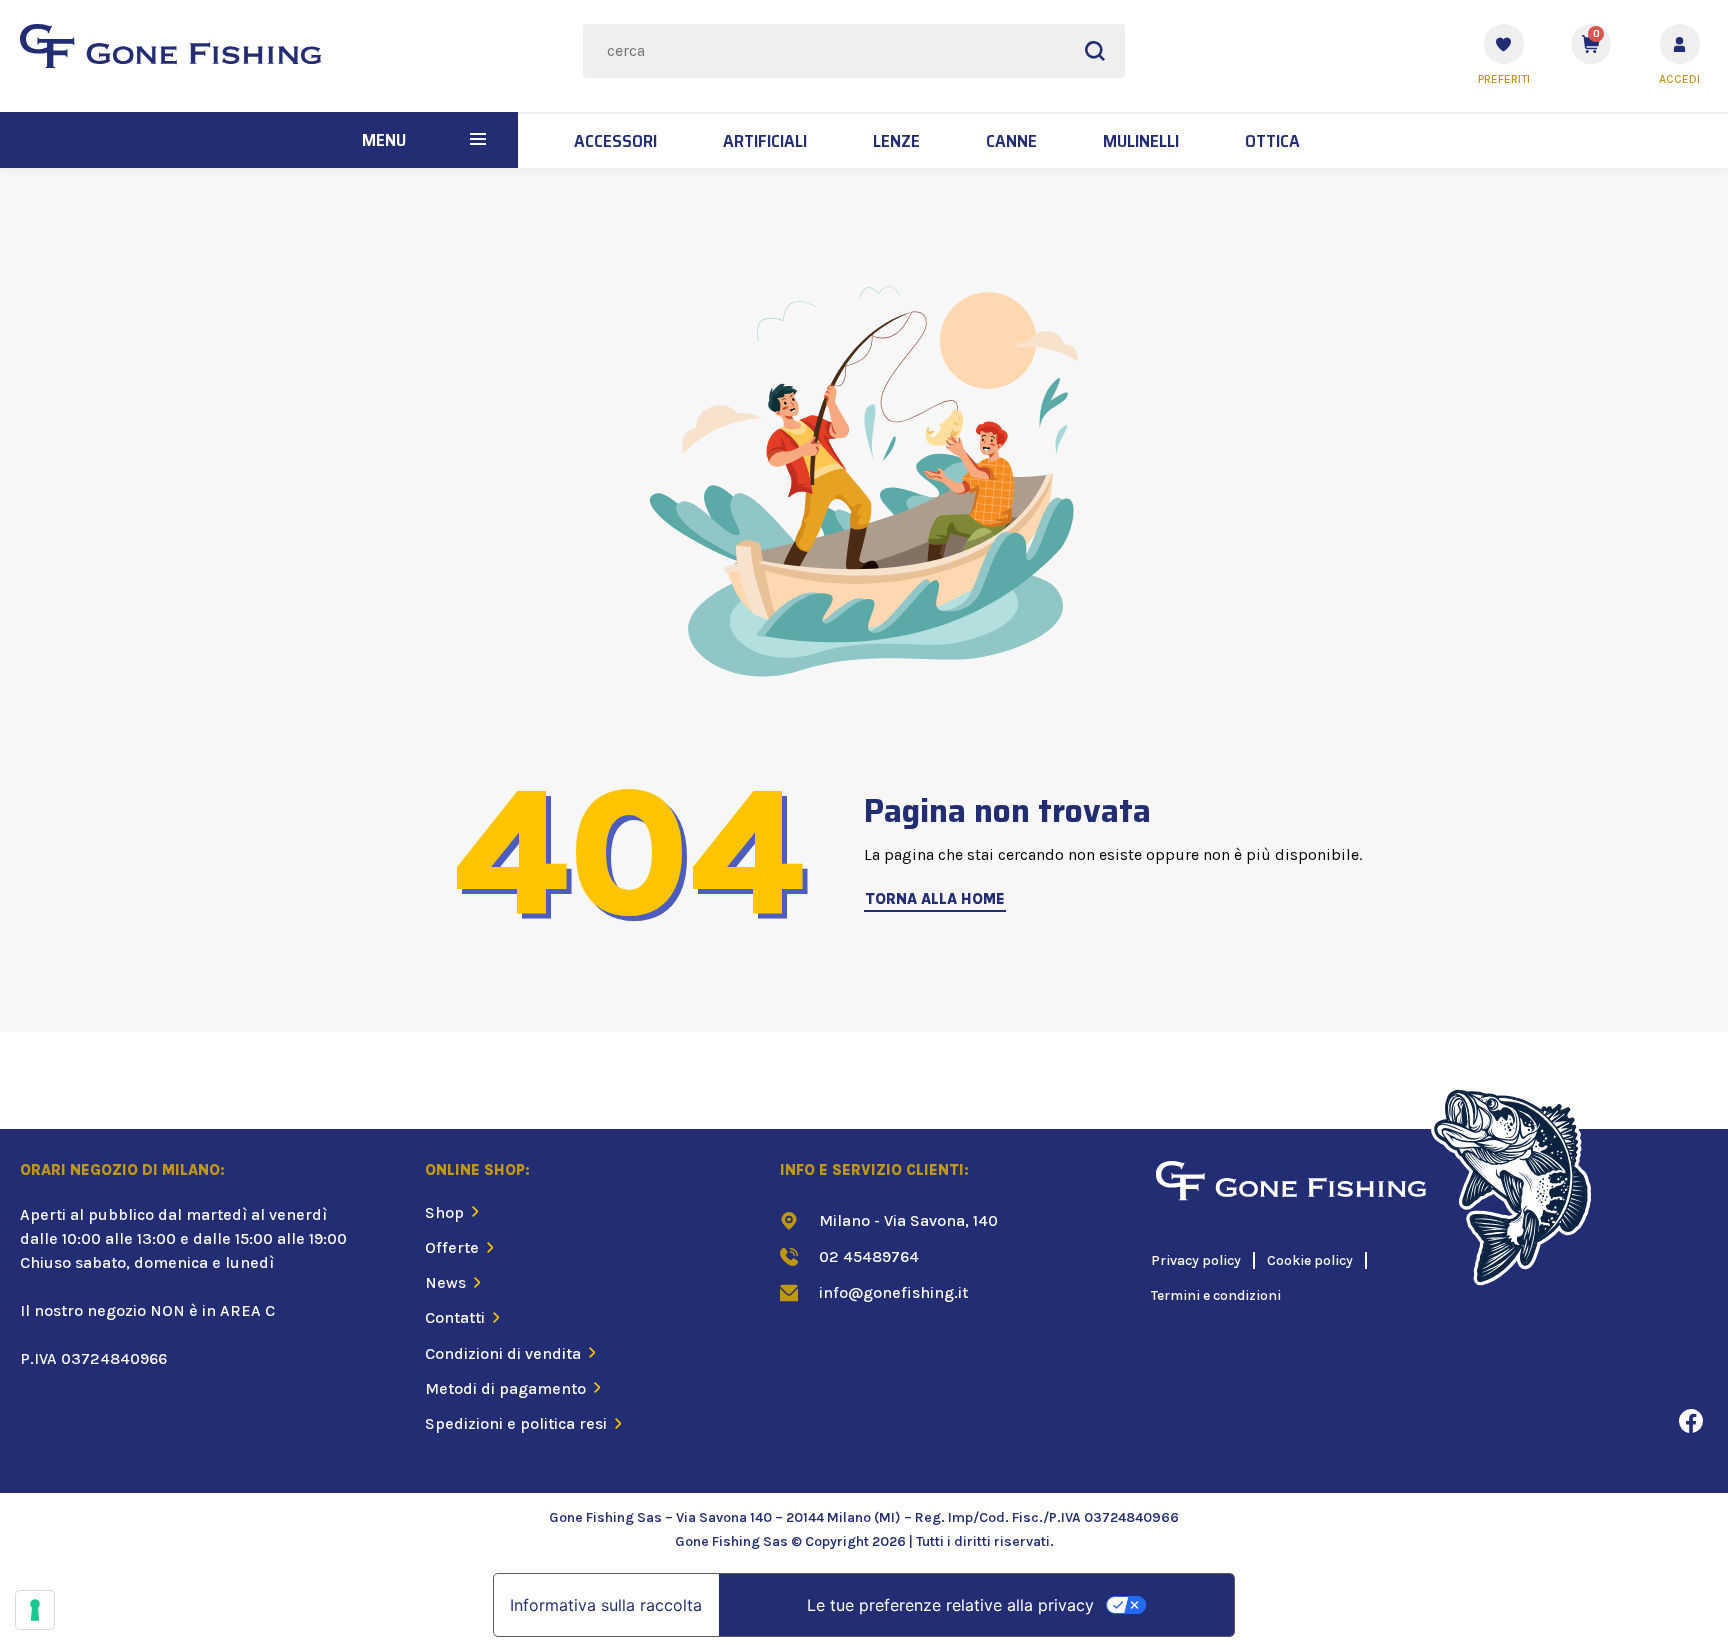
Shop (444, 1212)
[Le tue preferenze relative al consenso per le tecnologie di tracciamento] (35, 1610)
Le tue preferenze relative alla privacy (950, 1605)
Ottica (1272, 141)
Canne (1011, 141)
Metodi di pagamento (505, 1388)
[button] (478, 140)
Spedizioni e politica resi (516, 1423)
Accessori (615, 141)
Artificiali (765, 141)
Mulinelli (1141, 141)
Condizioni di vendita (503, 1353)
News (445, 1282)
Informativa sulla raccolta (606, 1605)
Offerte (452, 1247)
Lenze (896, 141)
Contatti (455, 1317)
